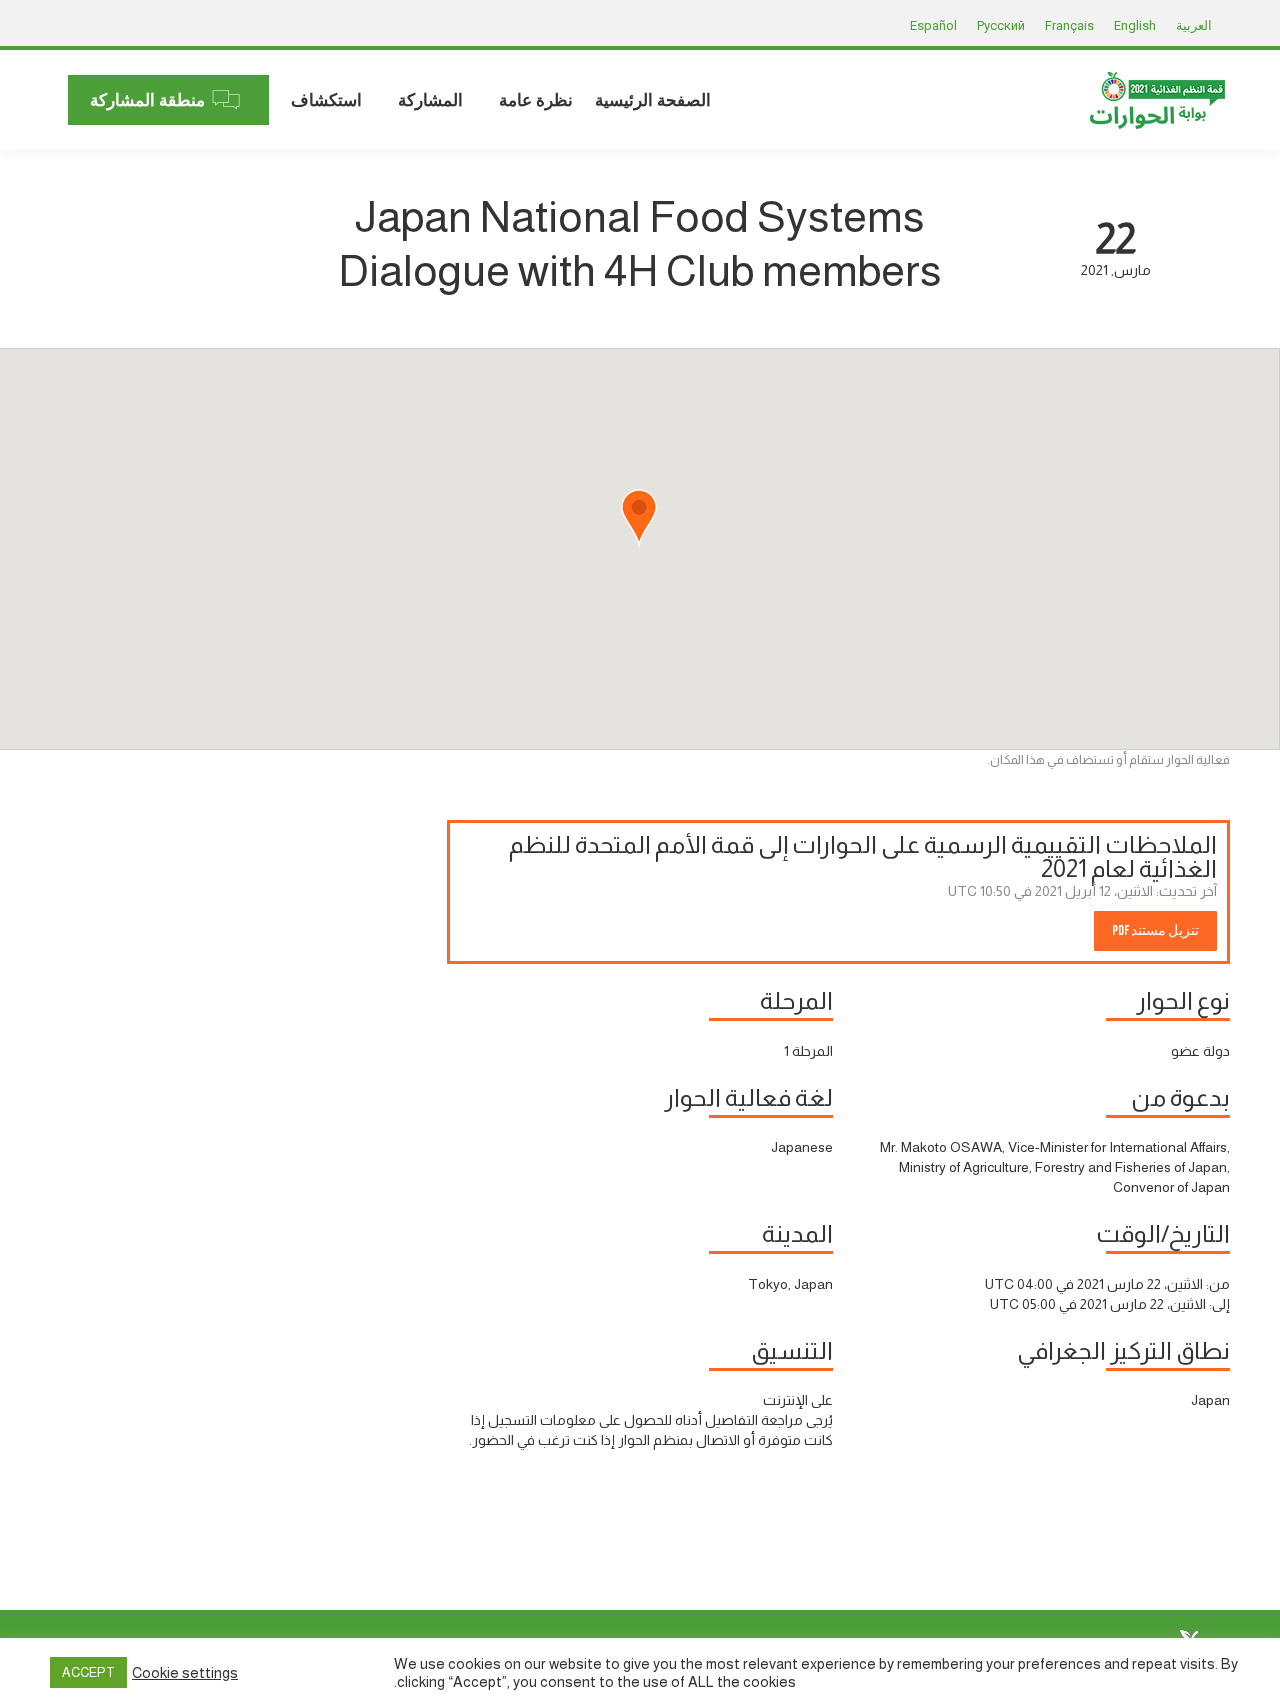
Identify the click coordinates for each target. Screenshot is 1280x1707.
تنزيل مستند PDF (1155, 930)
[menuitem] (653, 100)
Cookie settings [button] (185, 1673)
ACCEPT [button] (88, 1672)
